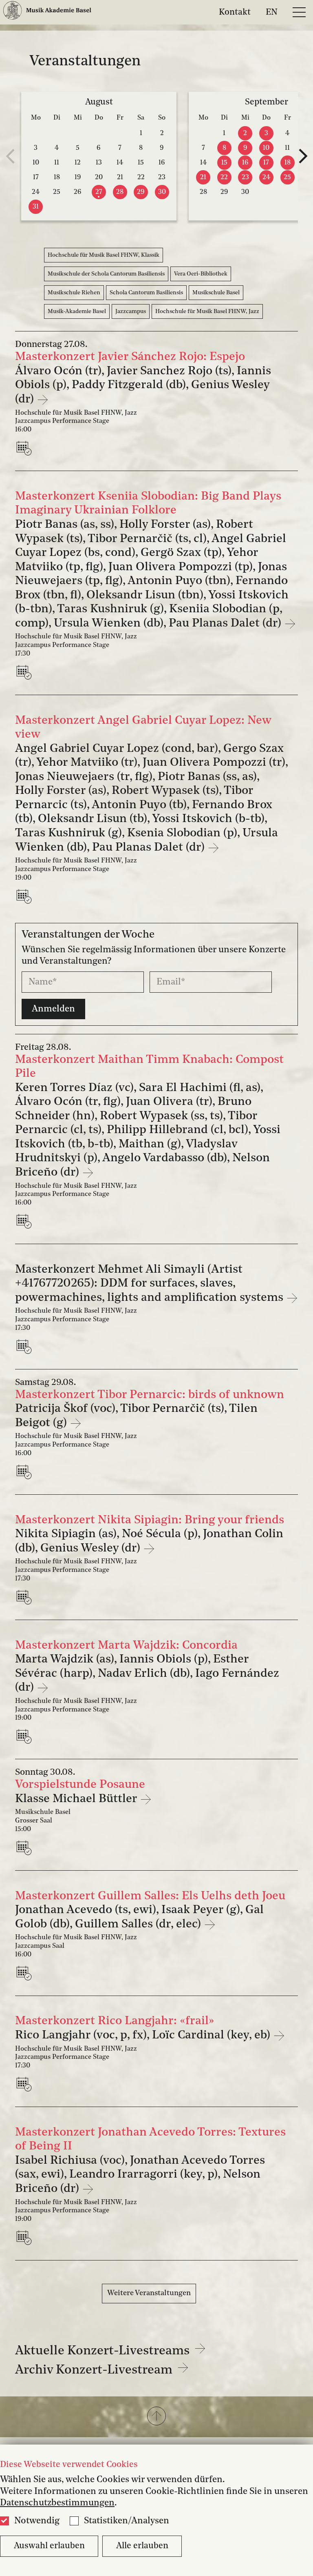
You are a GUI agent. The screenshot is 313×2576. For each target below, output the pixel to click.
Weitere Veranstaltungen (149, 2293)
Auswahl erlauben (49, 2546)
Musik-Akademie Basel (77, 311)
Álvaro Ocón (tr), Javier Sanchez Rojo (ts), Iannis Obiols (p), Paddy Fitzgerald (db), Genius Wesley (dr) (143, 385)
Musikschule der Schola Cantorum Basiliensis (106, 274)
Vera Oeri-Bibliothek (201, 274)
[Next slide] (303, 156)
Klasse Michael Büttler (77, 1799)
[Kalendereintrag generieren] (26, 448)
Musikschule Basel (216, 293)
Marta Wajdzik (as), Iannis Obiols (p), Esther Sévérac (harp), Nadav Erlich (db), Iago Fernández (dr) (147, 1674)
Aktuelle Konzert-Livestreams (104, 2351)
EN (272, 12)
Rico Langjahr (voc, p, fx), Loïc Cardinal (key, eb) (144, 2035)
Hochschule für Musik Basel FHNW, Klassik (104, 255)
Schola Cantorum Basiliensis (146, 293)
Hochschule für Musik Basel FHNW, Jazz (207, 311)
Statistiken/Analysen (127, 2521)
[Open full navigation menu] (299, 12)
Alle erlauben (142, 2546)
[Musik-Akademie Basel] (47, 12)
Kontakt (235, 12)
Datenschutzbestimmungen (57, 2503)
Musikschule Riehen (74, 293)
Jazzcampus (131, 311)
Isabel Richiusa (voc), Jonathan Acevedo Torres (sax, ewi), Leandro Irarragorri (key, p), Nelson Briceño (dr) (140, 2175)
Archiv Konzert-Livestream (95, 2370)
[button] (156, 2417)
